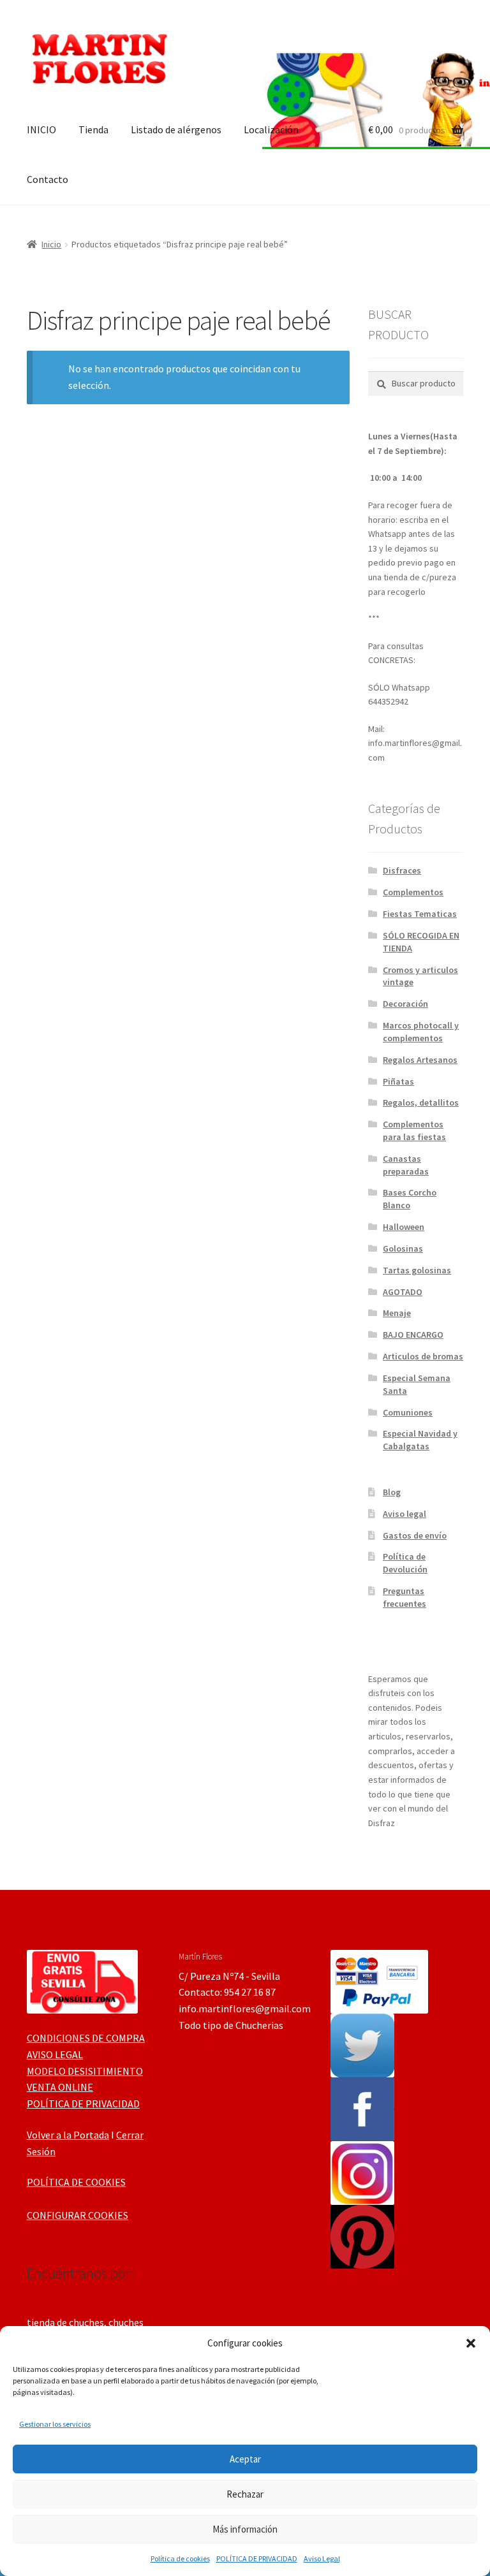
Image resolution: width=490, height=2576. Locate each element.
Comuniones (408, 1412)
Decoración (405, 1004)
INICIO (41, 129)
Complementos (413, 892)
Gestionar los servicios (55, 2424)
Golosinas (403, 1248)
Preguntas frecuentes (405, 1597)
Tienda (93, 129)
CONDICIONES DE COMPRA (86, 2038)
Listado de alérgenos (176, 129)
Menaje (397, 1313)
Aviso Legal (322, 2558)
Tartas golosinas (417, 1270)
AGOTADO (403, 1292)
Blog (392, 1492)
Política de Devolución (405, 1563)
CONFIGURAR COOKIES (78, 2215)
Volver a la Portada (68, 2135)
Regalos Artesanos (420, 1060)
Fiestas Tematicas (420, 914)
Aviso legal (405, 1514)
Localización (271, 129)
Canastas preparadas (406, 1165)
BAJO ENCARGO (413, 1335)
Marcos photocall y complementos (421, 1032)
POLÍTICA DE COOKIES (76, 2182)
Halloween (404, 1227)
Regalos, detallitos (421, 1102)
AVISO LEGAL (55, 2054)
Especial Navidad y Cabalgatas (420, 1440)
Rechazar (245, 2494)
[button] (471, 2343)
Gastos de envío (415, 1535)
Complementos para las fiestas (414, 1131)
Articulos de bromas (423, 1356)
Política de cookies (180, 2558)
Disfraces (402, 870)
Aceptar (245, 2459)
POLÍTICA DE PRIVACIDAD (257, 2558)
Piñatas (398, 1081)
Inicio (51, 244)
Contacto (48, 179)
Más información (245, 2529)
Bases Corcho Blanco (410, 1199)
